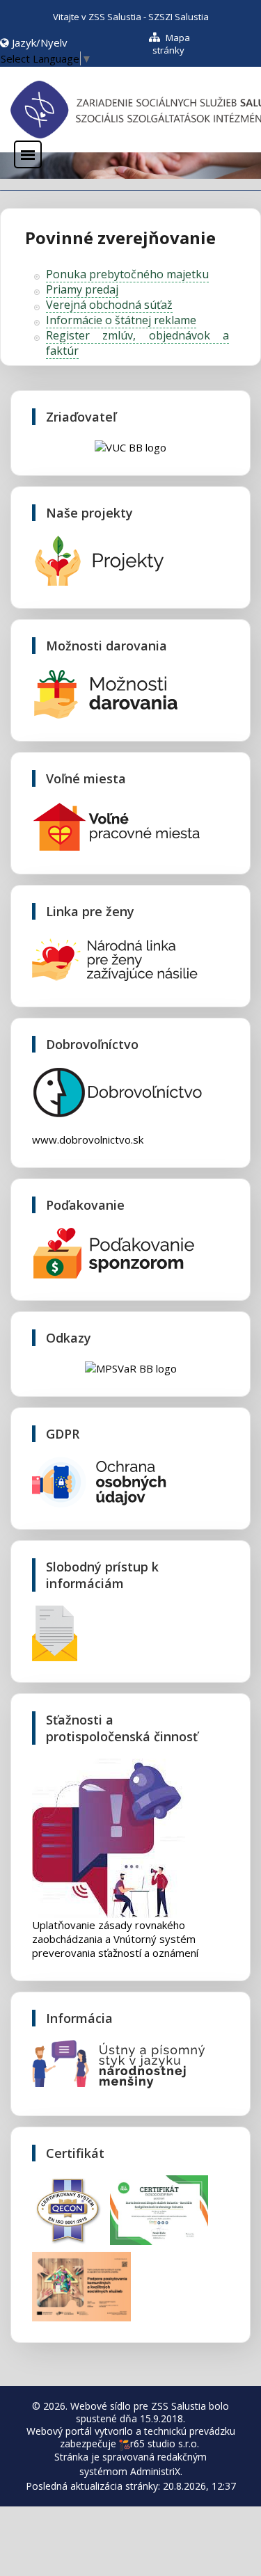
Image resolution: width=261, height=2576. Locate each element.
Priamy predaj (82, 289)
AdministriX (155, 2471)
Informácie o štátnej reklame (121, 320)
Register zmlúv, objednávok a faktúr (137, 343)
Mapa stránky (171, 44)
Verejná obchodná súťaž (109, 305)
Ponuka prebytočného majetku (127, 274)
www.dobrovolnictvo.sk (88, 1139)
